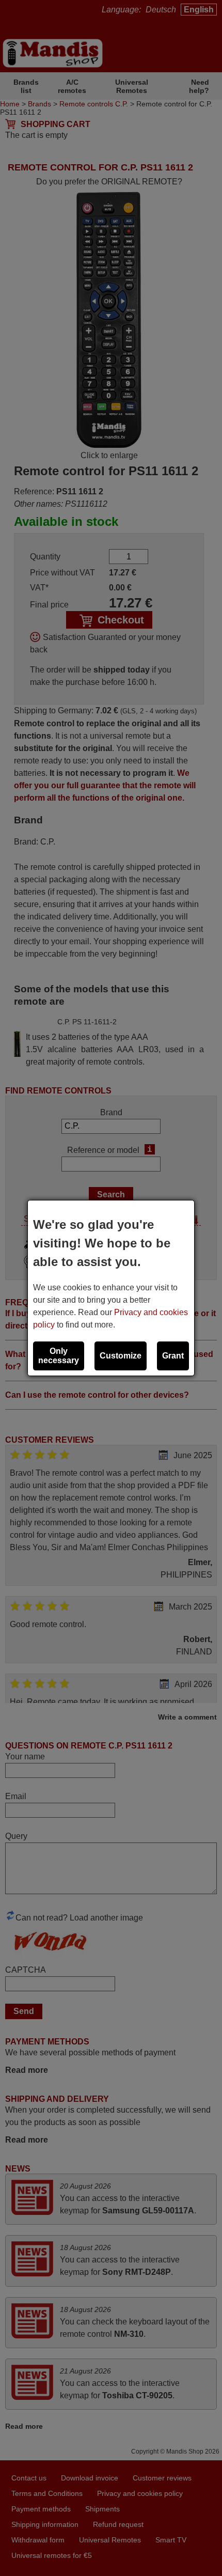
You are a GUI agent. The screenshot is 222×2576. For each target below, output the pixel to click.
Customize (121, 1356)
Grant (173, 1356)
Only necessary (59, 1356)
